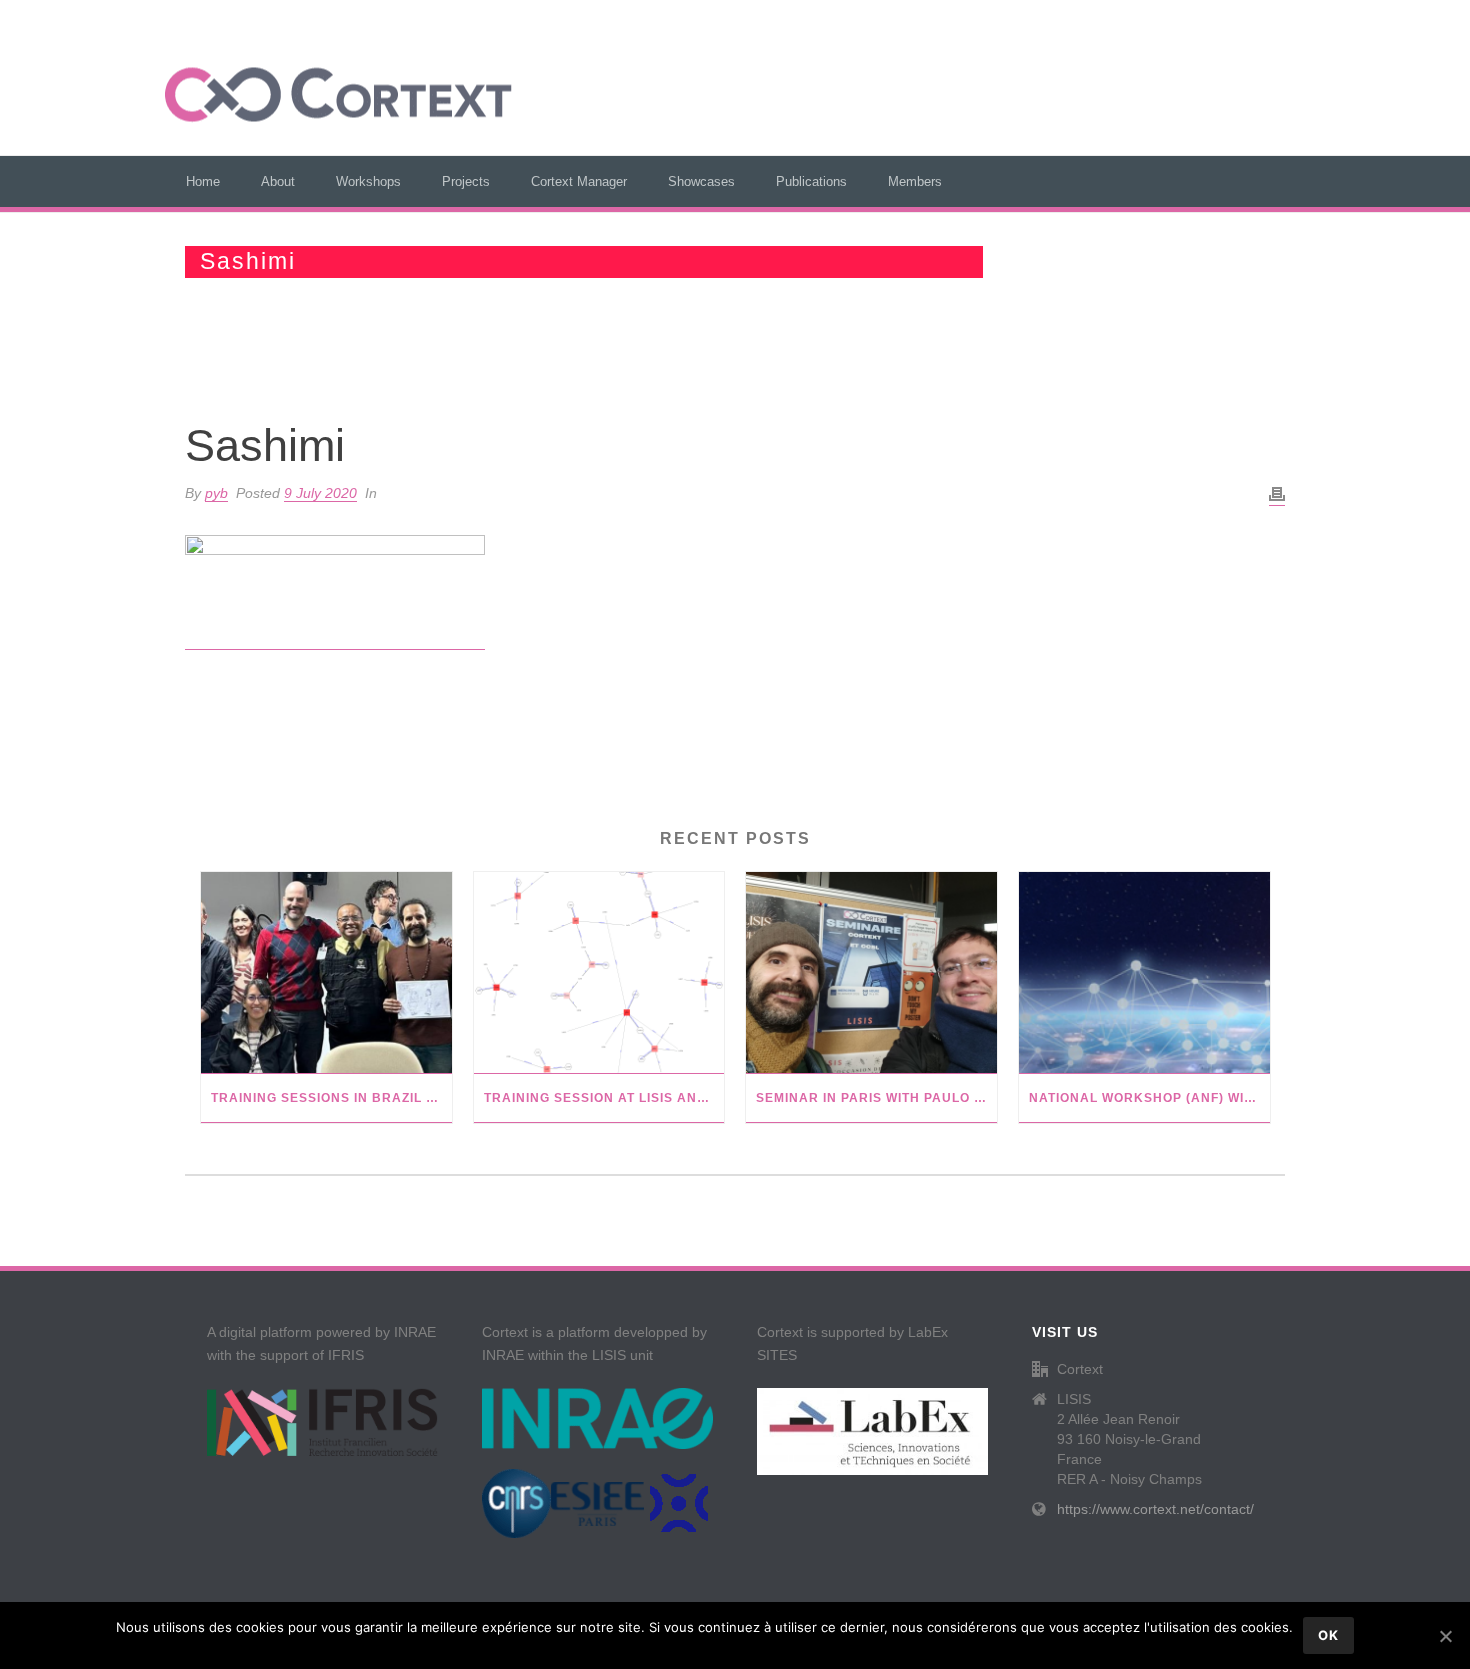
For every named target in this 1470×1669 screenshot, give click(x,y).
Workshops (368, 181)
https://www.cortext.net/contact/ (1155, 1509)
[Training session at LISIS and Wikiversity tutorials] (599, 973)
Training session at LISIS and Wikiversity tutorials (604, 1098)
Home (203, 181)
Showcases (701, 181)
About (278, 181)
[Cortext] (338, 95)
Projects (466, 181)
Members (915, 181)
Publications (811, 181)
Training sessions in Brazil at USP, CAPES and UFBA (331, 1098)
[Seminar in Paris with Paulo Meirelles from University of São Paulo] (871, 973)
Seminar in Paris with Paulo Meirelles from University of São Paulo (876, 1098)
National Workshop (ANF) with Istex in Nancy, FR (1149, 1098)
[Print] (1277, 494)
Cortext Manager (579, 181)
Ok (1328, 1635)
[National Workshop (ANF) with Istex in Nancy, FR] (1144, 973)
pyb (216, 493)
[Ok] (1445, 1636)
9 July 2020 (320, 493)
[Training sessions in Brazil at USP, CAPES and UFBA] (326, 973)
